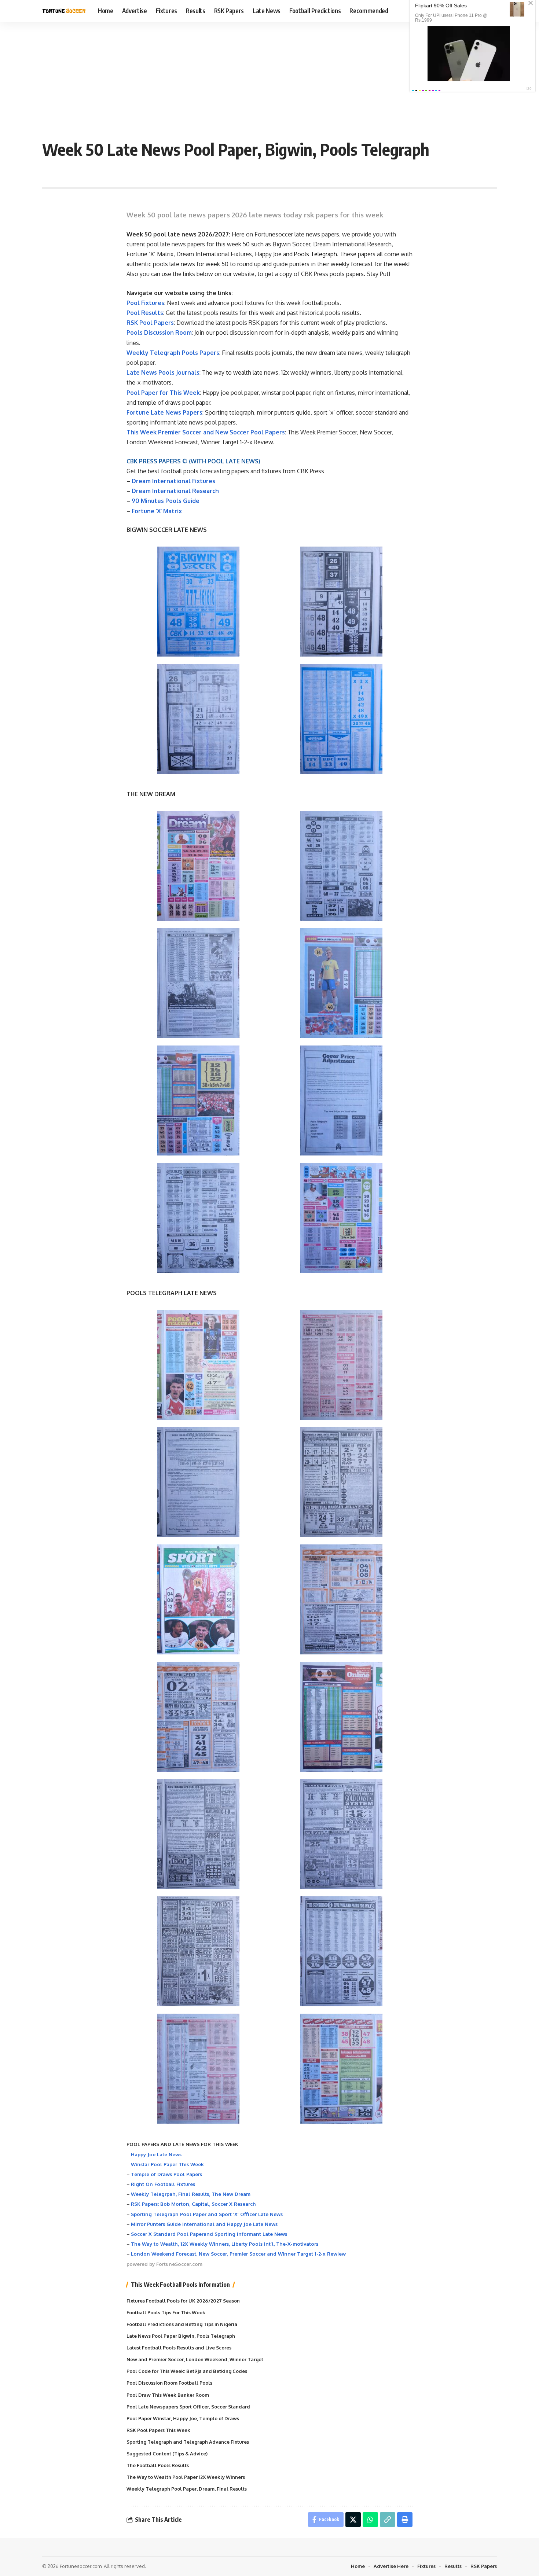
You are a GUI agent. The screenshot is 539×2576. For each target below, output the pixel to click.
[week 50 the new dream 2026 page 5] (198, 1100)
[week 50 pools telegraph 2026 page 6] (341, 1599)
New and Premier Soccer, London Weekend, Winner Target (195, 2359)
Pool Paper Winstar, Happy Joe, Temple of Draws (183, 2418)
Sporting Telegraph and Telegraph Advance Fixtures (188, 2442)
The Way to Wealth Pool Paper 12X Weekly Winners (186, 2477)
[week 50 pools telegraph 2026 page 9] (198, 1834)
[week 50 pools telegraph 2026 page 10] (341, 1834)
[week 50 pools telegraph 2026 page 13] (198, 2069)
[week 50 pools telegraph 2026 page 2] (341, 1365)
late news (173, 244)
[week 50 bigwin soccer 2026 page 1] (198, 602)
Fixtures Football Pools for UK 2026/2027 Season (183, 2301)
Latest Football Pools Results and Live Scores (179, 2348)
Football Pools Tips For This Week (166, 2312)
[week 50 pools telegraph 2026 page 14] (341, 2069)
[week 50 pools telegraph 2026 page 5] (198, 1599)
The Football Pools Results (158, 2465)
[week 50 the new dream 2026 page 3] (198, 983)
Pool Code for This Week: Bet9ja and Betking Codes (187, 2371)
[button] (388, 2520)
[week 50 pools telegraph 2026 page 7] (198, 1717)
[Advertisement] (269, 77)
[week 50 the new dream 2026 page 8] (341, 1218)
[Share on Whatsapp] (370, 2520)
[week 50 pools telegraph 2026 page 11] (198, 1951)
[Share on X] (353, 2520)
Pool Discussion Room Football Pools (169, 2383)
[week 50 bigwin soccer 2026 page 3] (198, 719)
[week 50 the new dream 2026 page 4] (341, 983)
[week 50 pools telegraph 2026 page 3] (198, 1482)
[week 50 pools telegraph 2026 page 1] (198, 1365)
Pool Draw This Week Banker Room (168, 2395)
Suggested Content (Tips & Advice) (167, 2454)
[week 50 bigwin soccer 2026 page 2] (341, 602)
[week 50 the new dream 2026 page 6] (341, 1100)
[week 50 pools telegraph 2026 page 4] (341, 1482)
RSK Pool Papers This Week (158, 2430)
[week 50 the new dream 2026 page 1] (198, 866)
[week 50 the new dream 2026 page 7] (198, 1218)
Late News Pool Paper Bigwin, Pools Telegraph (181, 2336)
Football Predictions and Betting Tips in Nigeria (182, 2324)
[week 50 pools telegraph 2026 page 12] (341, 1951)
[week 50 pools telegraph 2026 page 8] (341, 1717)
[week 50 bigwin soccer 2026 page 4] (341, 719)
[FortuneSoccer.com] (64, 11)
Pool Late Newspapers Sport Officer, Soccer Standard (188, 2407)
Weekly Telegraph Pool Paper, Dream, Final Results (187, 2489)
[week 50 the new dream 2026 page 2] (341, 866)
